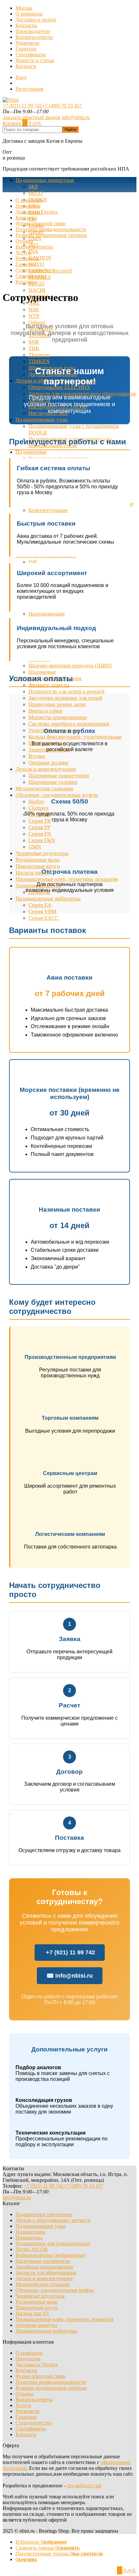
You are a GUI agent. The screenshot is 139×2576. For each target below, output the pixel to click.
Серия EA (40, 905)
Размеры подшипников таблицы (51, 235)
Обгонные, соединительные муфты (55, 2290)
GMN (35, 238)
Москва (24, 8)
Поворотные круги (37, 2308)
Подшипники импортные (45, 180)
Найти (70, 130)
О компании (29, 14)
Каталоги (26, 66)
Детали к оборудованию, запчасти (53, 2220)
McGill (37, 284)
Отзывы (24, 241)
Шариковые (42, 672)
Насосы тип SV (33, 2313)
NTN (34, 316)
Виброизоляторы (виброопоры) (50, 2255)
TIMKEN (39, 361)
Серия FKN (42, 840)
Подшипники (31, 452)
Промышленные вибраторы (46, 2331)
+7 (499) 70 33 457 (62, 106)
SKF (33, 187)
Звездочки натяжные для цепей (65, 698)
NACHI (37, 290)
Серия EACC (43, 918)
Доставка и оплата (36, 20)
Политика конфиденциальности (51, 229)
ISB (33, 562)
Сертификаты (31, 55)
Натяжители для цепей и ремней (66, 691)
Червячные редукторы (40, 2296)
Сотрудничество (34, 270)
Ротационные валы (37, 2302)
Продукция (28, 206)
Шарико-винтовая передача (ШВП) (70, 666)
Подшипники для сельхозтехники (53, 2243)
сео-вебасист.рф (84, 2486)
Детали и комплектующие (46, 769)
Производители (33, 31)
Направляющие (47, 614)
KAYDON (40, 258)
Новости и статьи (35, 60)
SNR (34, 342)
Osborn (37, 322)
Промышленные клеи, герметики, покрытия (64, 2319)
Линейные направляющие (44, 2267)
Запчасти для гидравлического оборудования (82, 394)
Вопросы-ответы (34, 37)
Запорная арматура (36, 2325)
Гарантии (26, 49)
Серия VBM (43, 911)
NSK (34, 310)
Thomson (39, 355)
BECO (36, 193)
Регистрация (29, 89)
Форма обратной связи (41, 223)
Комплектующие (48, 510)
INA (33, 251)
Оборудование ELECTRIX (59, 387)
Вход (21, 77)
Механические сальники (43, 2284)
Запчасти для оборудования (46, 2273)
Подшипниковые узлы (42, 420)
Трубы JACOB (32, 2249)
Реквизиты (27, 43)
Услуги (23, 253)
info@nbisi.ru (76, 117)
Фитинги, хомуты (49, 685)
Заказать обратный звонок (32, 117)
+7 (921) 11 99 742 (22, 106)
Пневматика (29, 2238)
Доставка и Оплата (37, 212)
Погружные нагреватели (43, 2261)
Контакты (26, 25)
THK (34, 348)
